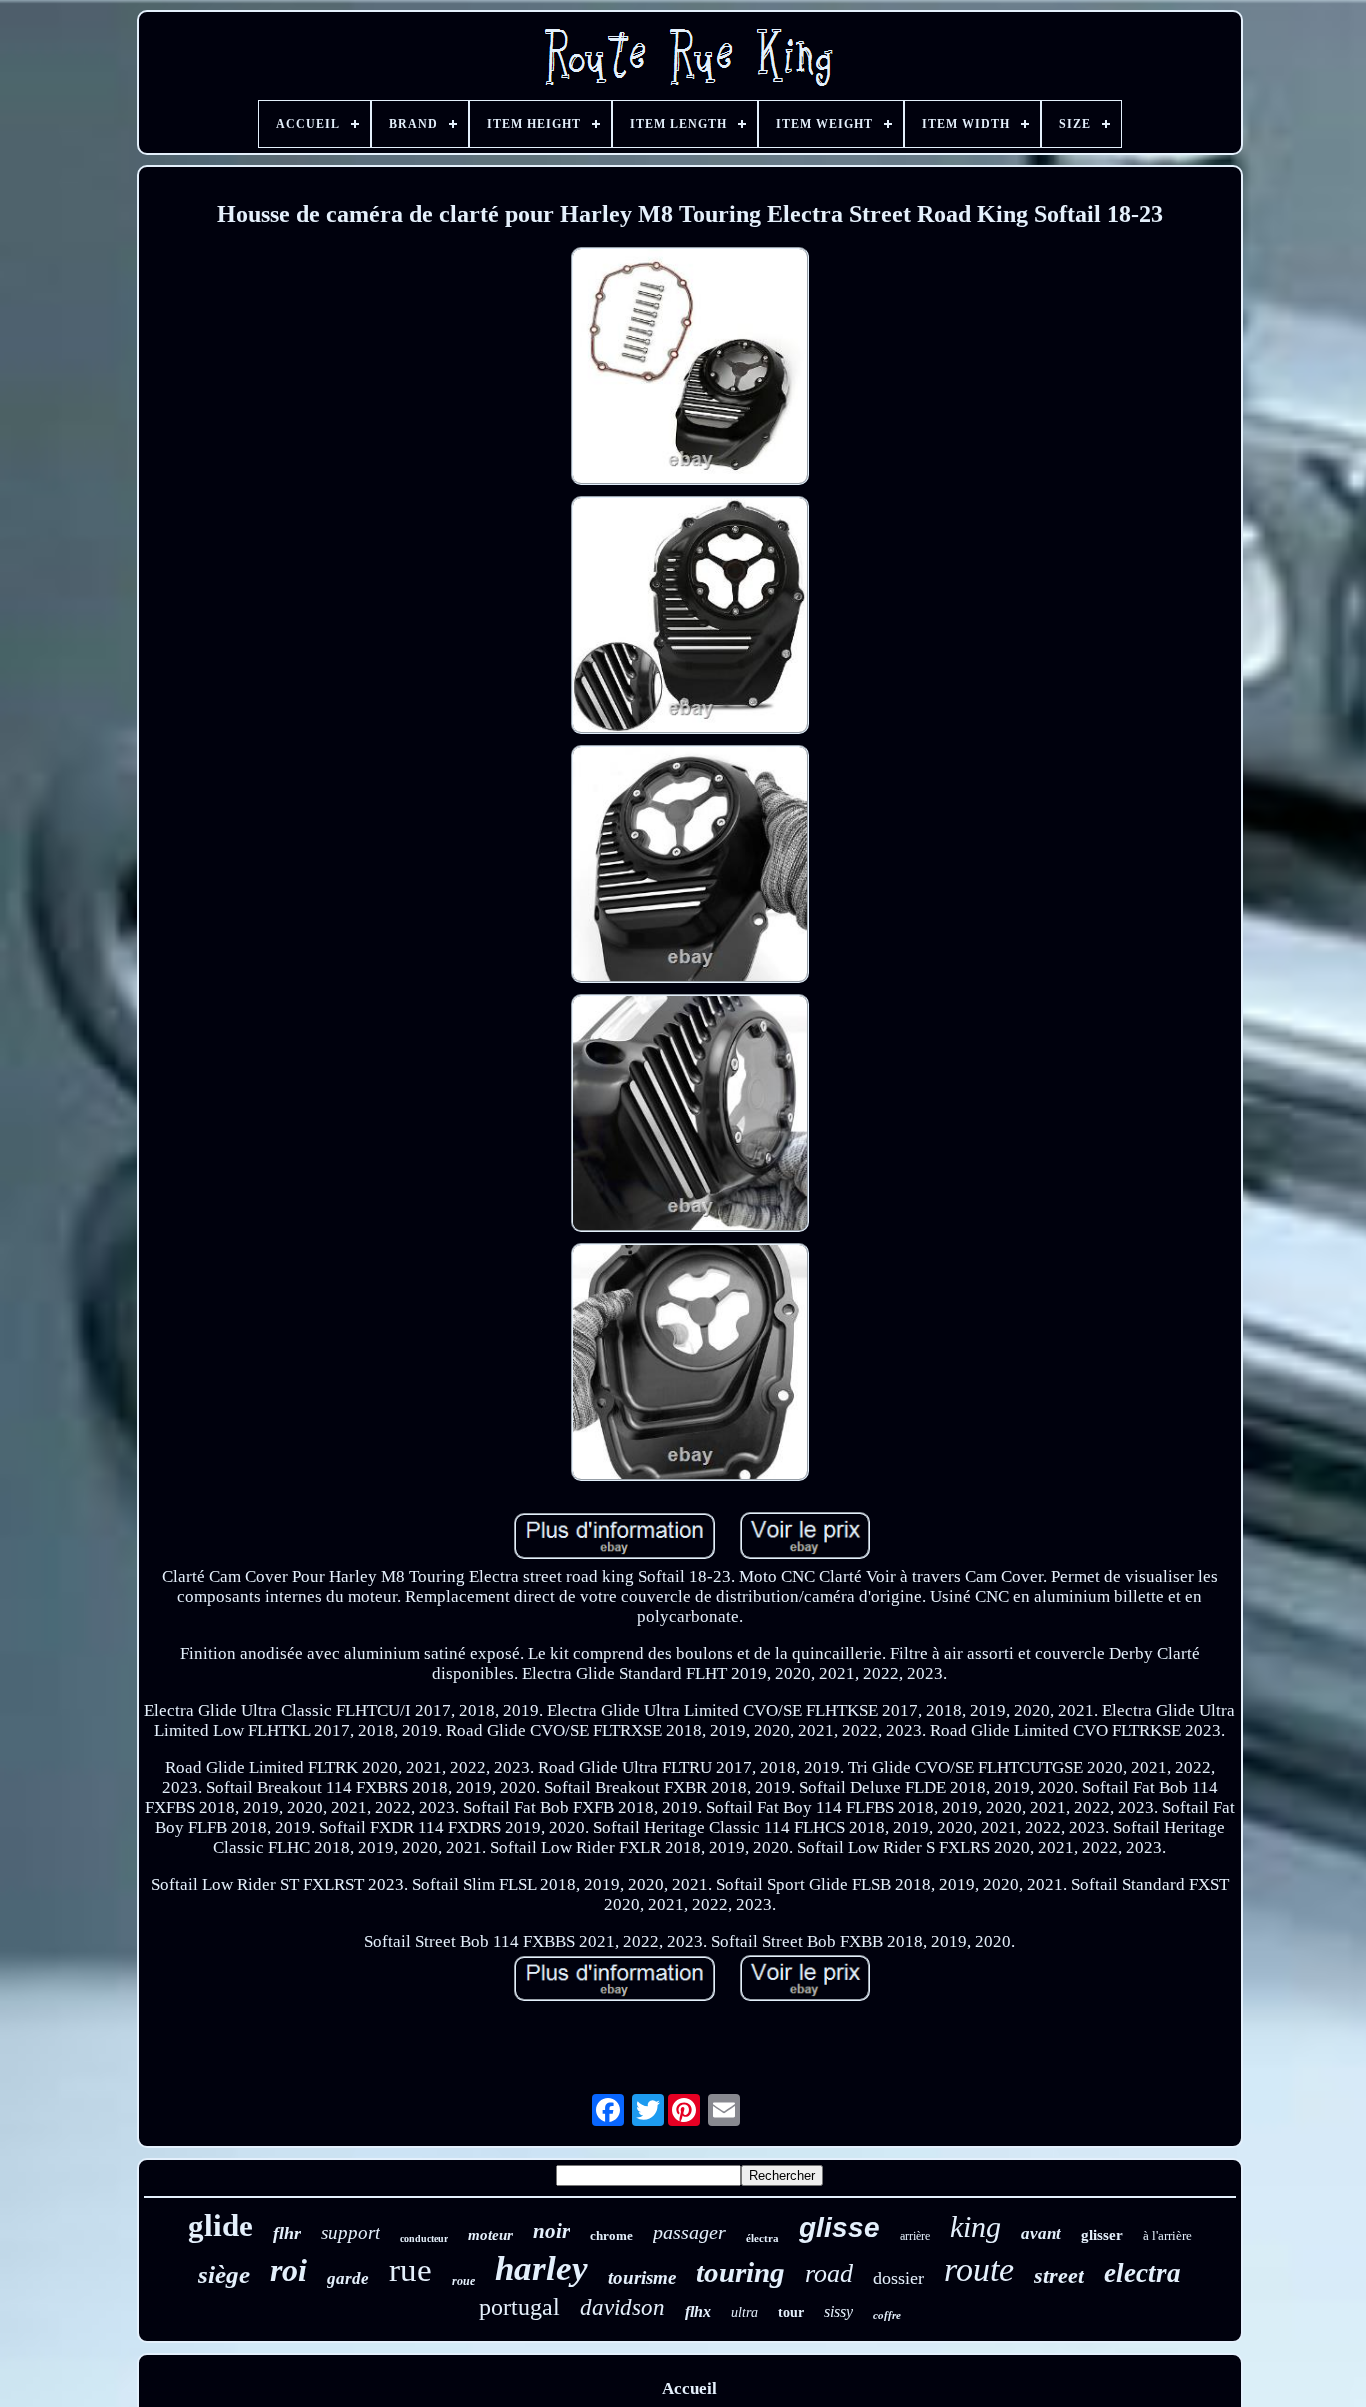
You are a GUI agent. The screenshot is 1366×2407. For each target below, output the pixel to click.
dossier (898, 2278)
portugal (519, 2307)
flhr (287, 2233)
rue (410, 2270)
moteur (490, 2235)
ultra (744, 2312)
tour (791, 2312)
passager (689, 2232)
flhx (698, 2311)
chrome (611, 2235)
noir (551, 2231)
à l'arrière (1167, 2235)
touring (740, 2272)
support (350, 2232)
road (829, 2273)
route (979, 2269)
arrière (915, 2236)
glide (220, 2225)
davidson (622, 2307)
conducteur (424, 2238)
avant (1041, 2233)
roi (288, 2270)
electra (1142, 2273)
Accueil (689, 2388)
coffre (887, 2315)
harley (541, 2268)
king (975, 2226)
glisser (1102, 2235)
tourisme (642, 2277)
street (1059, 2275)
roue (463, 2281)
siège (224, 2274)
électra (762, 2238)
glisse (839, 2227)
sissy (838, 2311)
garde (348, 2278)
